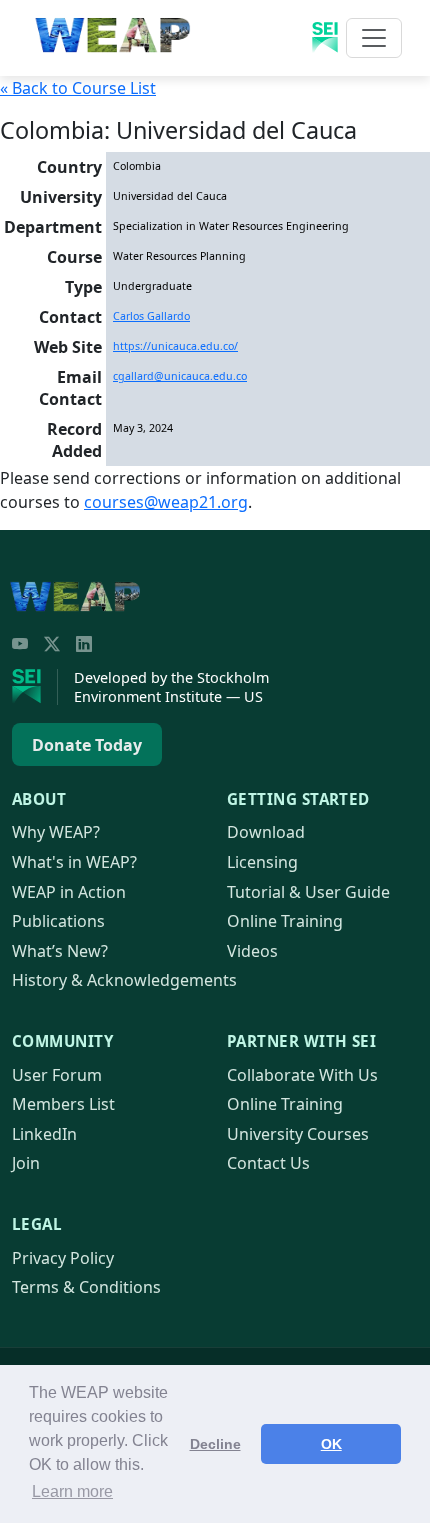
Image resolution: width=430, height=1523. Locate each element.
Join (26, 1163)
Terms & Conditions (86, 1287)
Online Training (285, 921)
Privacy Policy (63, 1258)
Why (56, 832)
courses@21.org (166, 502)
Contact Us (268, 1163)
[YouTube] (20, 644)
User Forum (57, 1075)
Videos (252, 951)
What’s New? (60, 951)
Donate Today (87, 745)
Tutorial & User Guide (308, 892)
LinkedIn (44, 1134)
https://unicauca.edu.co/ (175, 346)
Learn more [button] (72, 1491)
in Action (69, 892)
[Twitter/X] (52, 644)
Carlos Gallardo (151, 316)
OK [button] (331, 1444)
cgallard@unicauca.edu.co (180, 376)
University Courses (298, 1134)
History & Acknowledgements (124, 980)
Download (266, 832)
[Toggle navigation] (374, 38)
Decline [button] (215, 1444)
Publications (58, 921)
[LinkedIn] (84, 644)
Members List (63, 1104)
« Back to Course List (78, 88)
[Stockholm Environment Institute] (35, 687)
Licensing (262, 862)
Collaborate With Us (302, 1075)
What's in (74, 862)
